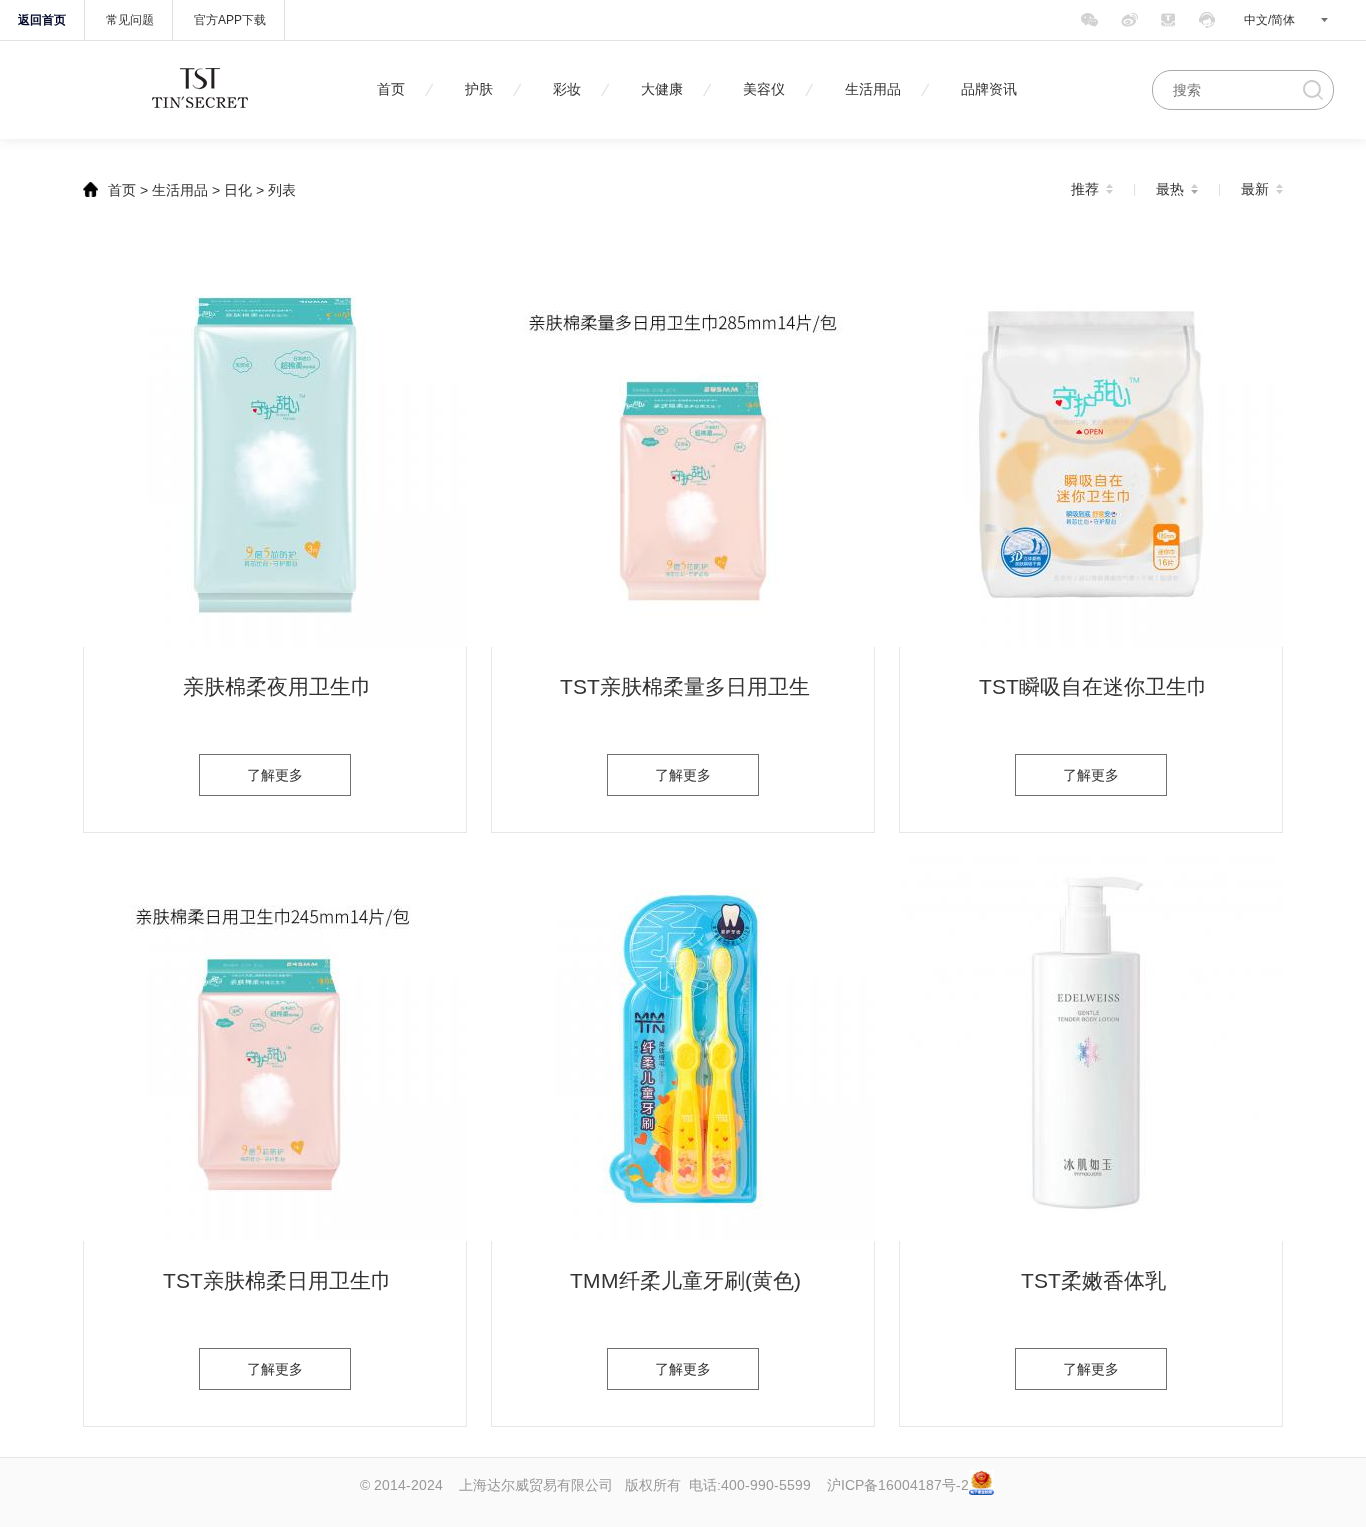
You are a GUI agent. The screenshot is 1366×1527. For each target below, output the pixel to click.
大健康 (662, 89)
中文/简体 (1269, 20)
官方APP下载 (230, 20)
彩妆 (567, 89)
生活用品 (873, 89)
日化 (238, 190)
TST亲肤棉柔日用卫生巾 (277, 1280)
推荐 (1085, 189)
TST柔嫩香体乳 (1093, 1280)
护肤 (479, 89)
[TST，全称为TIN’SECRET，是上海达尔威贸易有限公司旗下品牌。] (200, 110)
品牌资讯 (989, 89)
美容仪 (764, 89)
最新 (1255, 189)
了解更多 (275, 775)
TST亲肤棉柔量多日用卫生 (685, 686)
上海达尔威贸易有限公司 (536, 1485)
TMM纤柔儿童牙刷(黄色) (685, 1280)
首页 (391, 89)
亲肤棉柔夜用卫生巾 (277, 686)
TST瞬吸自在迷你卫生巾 (1093, 686)
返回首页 (42, 20)
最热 (1170, 189)
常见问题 (130, 20)
